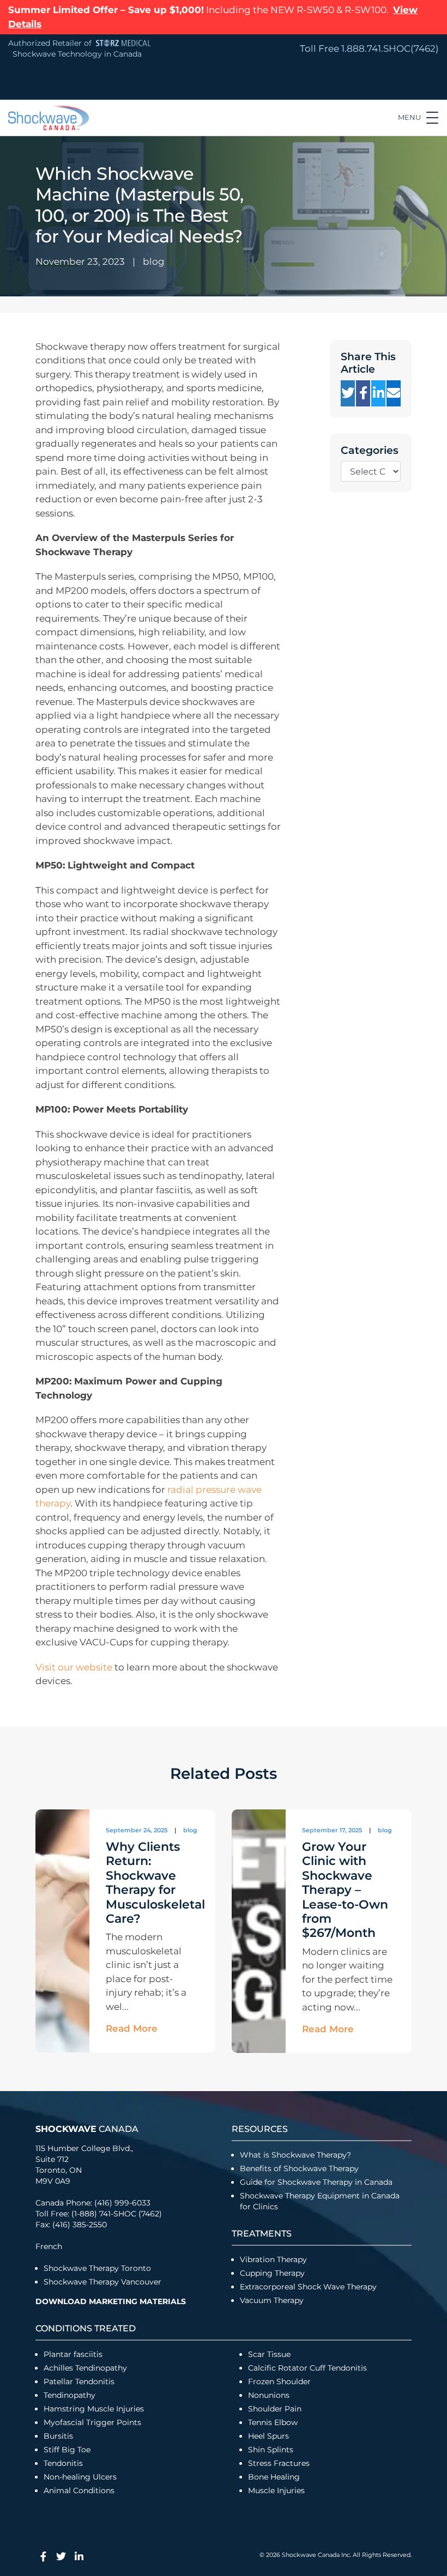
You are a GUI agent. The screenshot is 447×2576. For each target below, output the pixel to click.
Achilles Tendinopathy (85, 2368)
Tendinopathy (70, 2395)
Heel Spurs (268, 2436)
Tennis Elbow (273, 2422)
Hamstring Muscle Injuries (95, 2409)
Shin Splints (271, 2450)
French (49, 2246)
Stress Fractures (279, 2463)
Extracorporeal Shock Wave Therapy (308, 2287)
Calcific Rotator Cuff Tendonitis (307, 2368)
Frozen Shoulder (279, 2381)
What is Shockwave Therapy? (297, 2155)
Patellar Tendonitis (79, 2381)
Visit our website (74, 1667)
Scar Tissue (269, 2354)
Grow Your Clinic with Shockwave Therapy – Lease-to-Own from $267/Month (345, 1890)
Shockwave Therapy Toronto (97, 2268)
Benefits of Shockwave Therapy (299, 2168)
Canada (87, 2129)
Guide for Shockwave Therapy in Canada (316, 2182)
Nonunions (269, 2395)
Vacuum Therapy (272, 2300)
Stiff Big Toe (67, 2450)
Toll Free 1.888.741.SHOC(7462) (369, 48)
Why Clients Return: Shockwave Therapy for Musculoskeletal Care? (155, 1883)
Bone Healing (274, 2477)
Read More (132, 2028)
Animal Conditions (79, 2490)
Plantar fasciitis (73, 2354)
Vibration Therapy (273, 2259)
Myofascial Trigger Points (92, 2422)
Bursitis (58, 2436)
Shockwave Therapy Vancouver (102, 2282)
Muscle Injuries (276, 2490)
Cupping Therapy (272, 2273)
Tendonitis (63, 2463)
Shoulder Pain (275, 2409)
